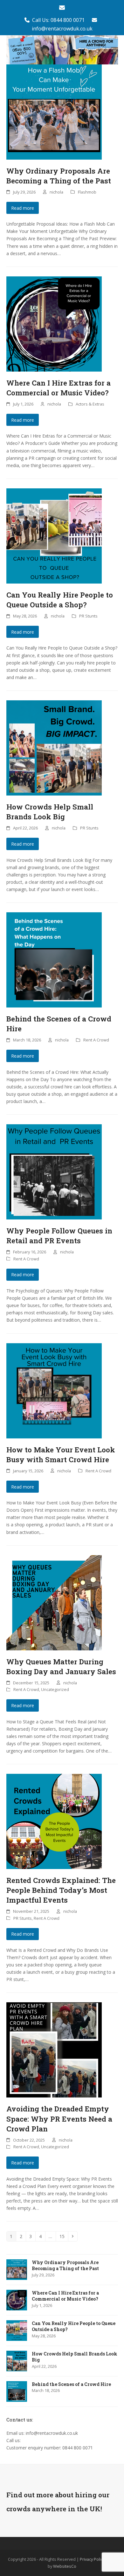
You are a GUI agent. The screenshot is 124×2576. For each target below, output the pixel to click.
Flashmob (87, 192)
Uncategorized (55, 1689)
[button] (114, 50)
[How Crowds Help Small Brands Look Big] (54, 747)
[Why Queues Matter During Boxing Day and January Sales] (54, 1602)
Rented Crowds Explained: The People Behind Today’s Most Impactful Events (61, 1890)
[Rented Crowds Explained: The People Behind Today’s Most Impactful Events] (54, 1821)
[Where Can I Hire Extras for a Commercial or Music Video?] (54, 323)
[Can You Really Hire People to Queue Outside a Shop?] (54, 535)
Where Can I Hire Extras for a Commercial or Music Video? (59, 388)
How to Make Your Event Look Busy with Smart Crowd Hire (61, 1454)
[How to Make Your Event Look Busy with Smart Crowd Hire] (54, 1390)
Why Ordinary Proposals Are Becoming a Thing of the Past (59, 176)
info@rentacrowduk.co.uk (62, 29)
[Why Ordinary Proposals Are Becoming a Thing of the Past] (54, 111)
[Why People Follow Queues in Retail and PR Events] (54, 1171)
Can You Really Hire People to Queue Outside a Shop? (60, 600)
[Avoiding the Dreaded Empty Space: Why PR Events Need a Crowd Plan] (54, 2049)
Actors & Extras (90, 404)
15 (64, 2236)
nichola (56, 192)
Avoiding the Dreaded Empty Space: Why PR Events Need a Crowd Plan (59, 2118)
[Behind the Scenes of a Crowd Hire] (54, 959)
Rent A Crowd (96, 1040)
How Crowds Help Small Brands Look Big (50, 812)
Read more (23, 208)
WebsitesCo (65, 2566)
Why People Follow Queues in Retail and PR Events (59, 1235)
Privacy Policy (92, 2559)
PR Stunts (88, 616)
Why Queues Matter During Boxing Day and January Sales (61, 1666)
